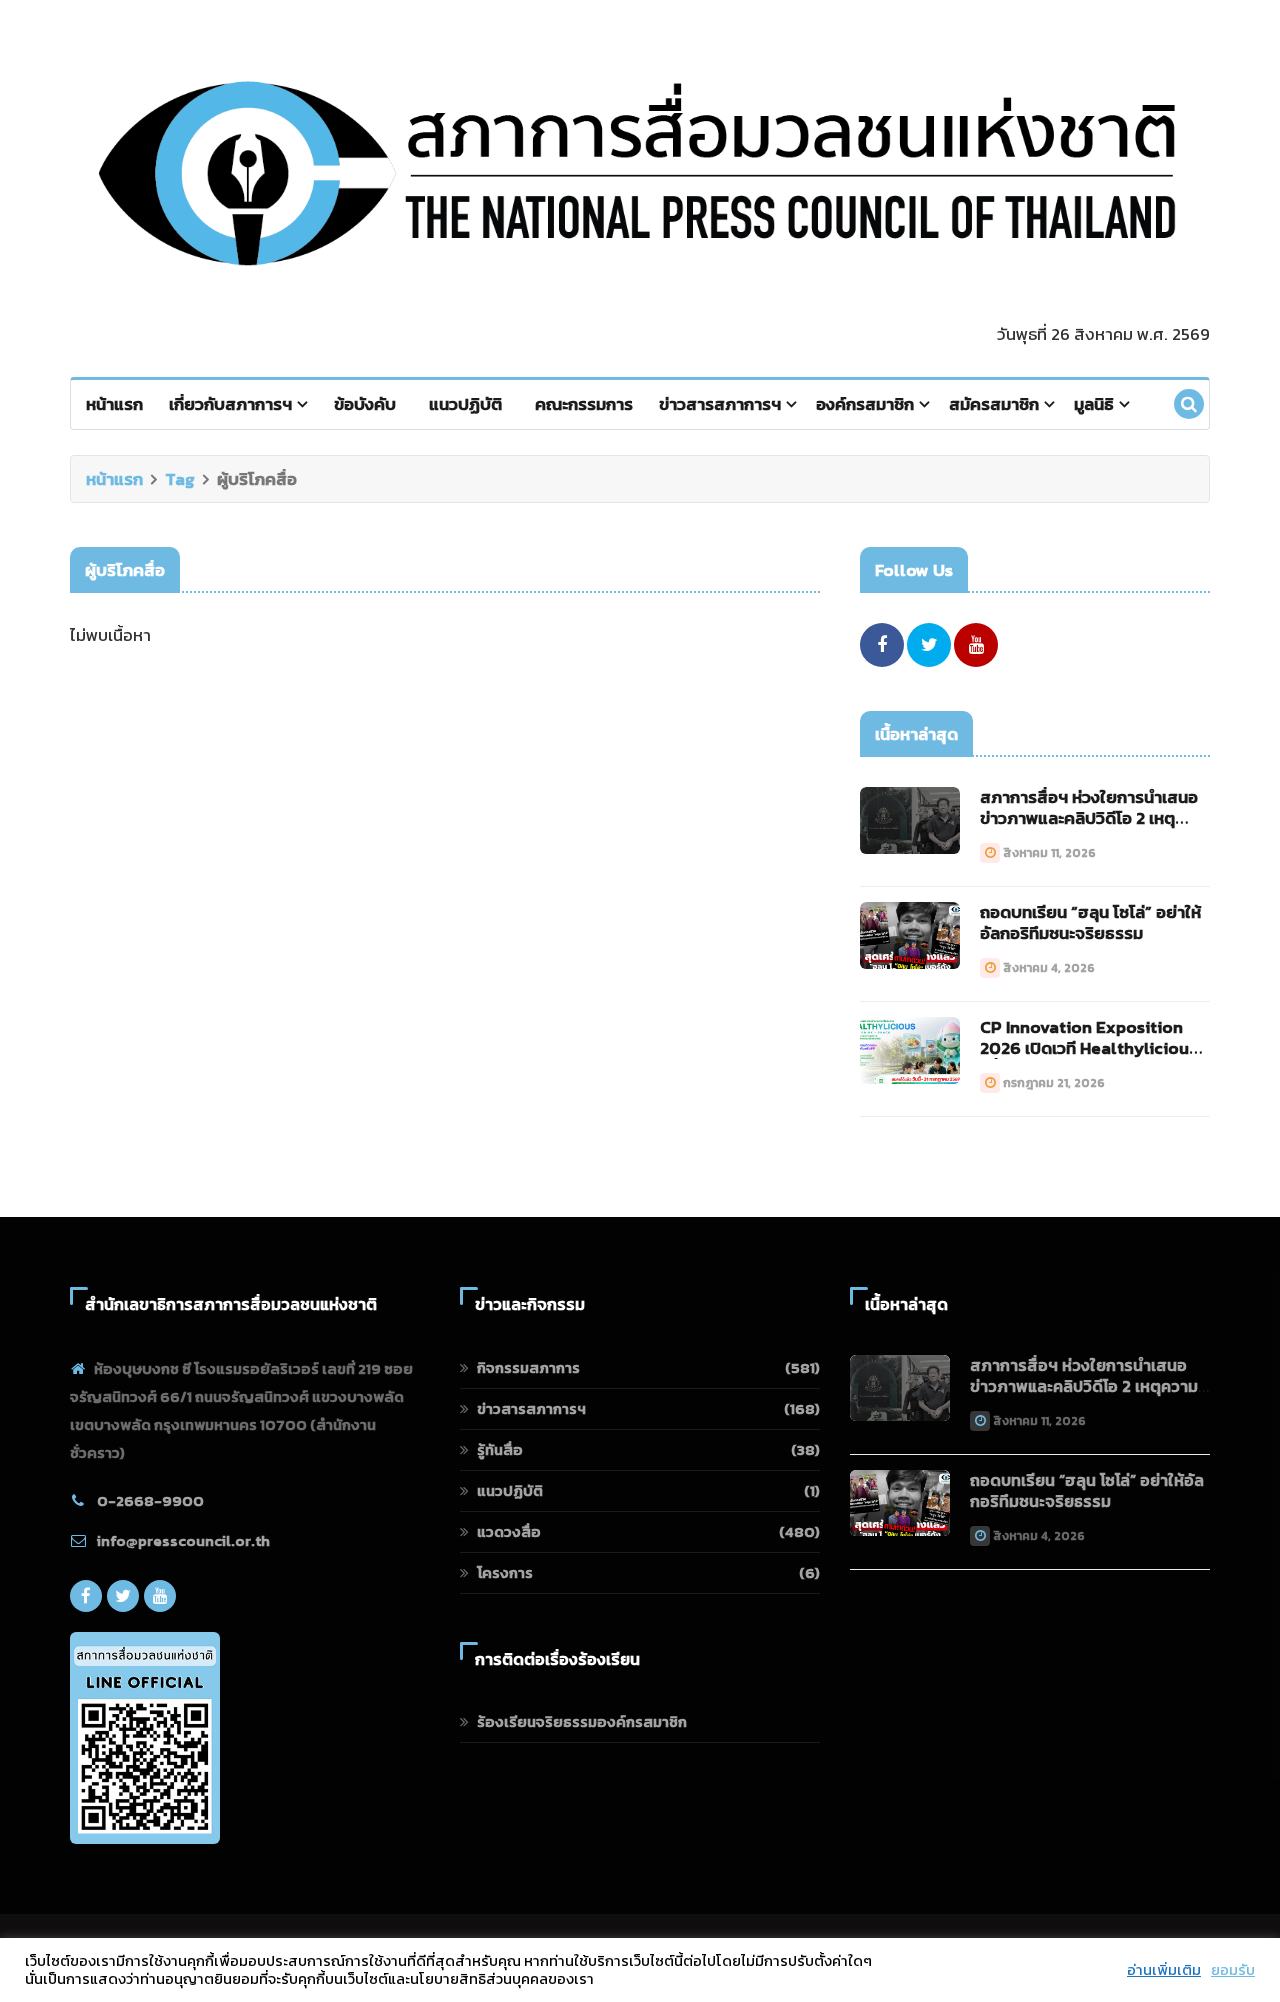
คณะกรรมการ (584, 404)
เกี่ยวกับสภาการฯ (230, 404)
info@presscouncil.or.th (183, 1540)
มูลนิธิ (1094, 404)
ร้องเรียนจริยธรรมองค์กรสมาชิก (582, 1721)
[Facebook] (882, 645)
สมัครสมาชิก (994, 404)
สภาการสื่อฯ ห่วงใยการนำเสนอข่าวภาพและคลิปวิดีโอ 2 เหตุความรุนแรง (1089, 818)
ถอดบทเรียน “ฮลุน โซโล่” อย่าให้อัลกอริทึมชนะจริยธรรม (1090, 922)
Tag (180, 479)
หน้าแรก (114, 404)
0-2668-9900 (150, 1500)
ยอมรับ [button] (1233, 1970)
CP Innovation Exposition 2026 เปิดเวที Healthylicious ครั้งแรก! (1088, 1048)
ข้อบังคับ (365, 404)
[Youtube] (976, 645)
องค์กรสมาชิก (865, 404)
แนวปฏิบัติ (465, 404)
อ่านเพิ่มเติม (1164, 1970)
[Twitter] (929, 645)
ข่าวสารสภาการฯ (720, 404)
